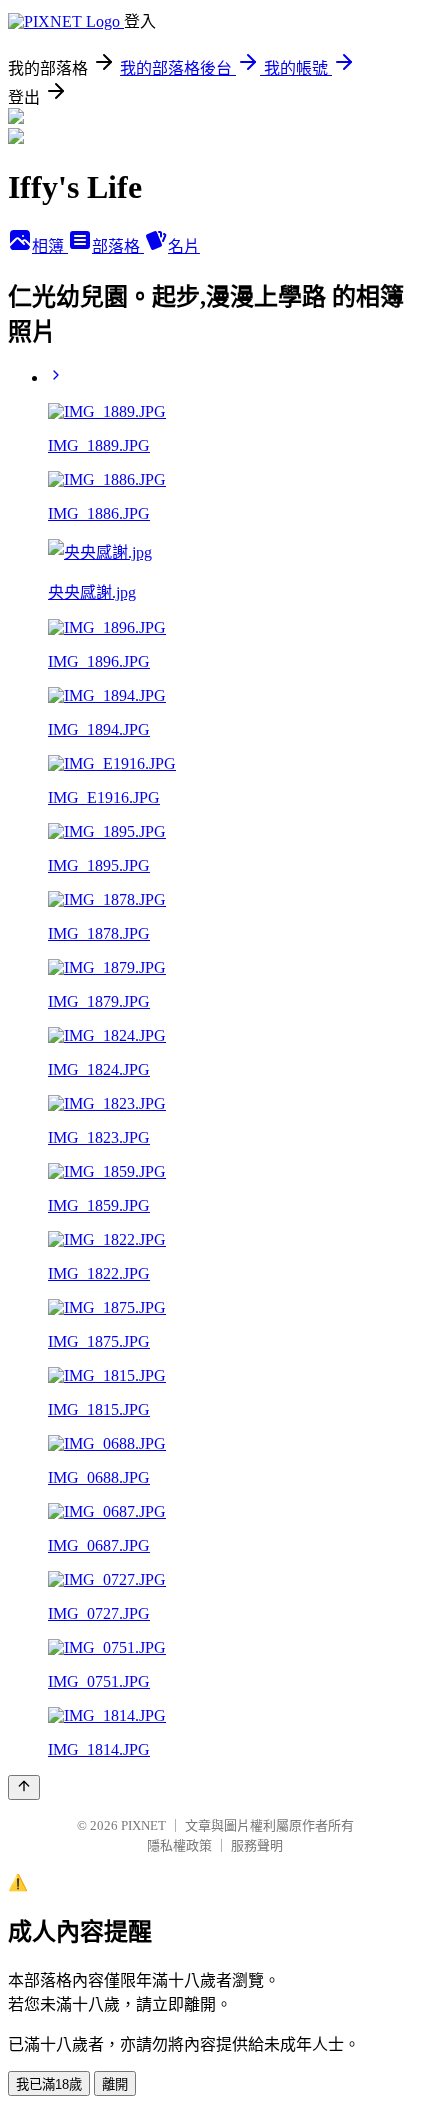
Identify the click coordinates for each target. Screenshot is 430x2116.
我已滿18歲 (49, 2084)
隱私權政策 (179, 1845)
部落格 (118, 246)
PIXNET (143, 1825)
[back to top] (24, 1787)
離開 (115, 2084)
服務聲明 (257, 1845)
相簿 (50, 246)
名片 (184, 246)
